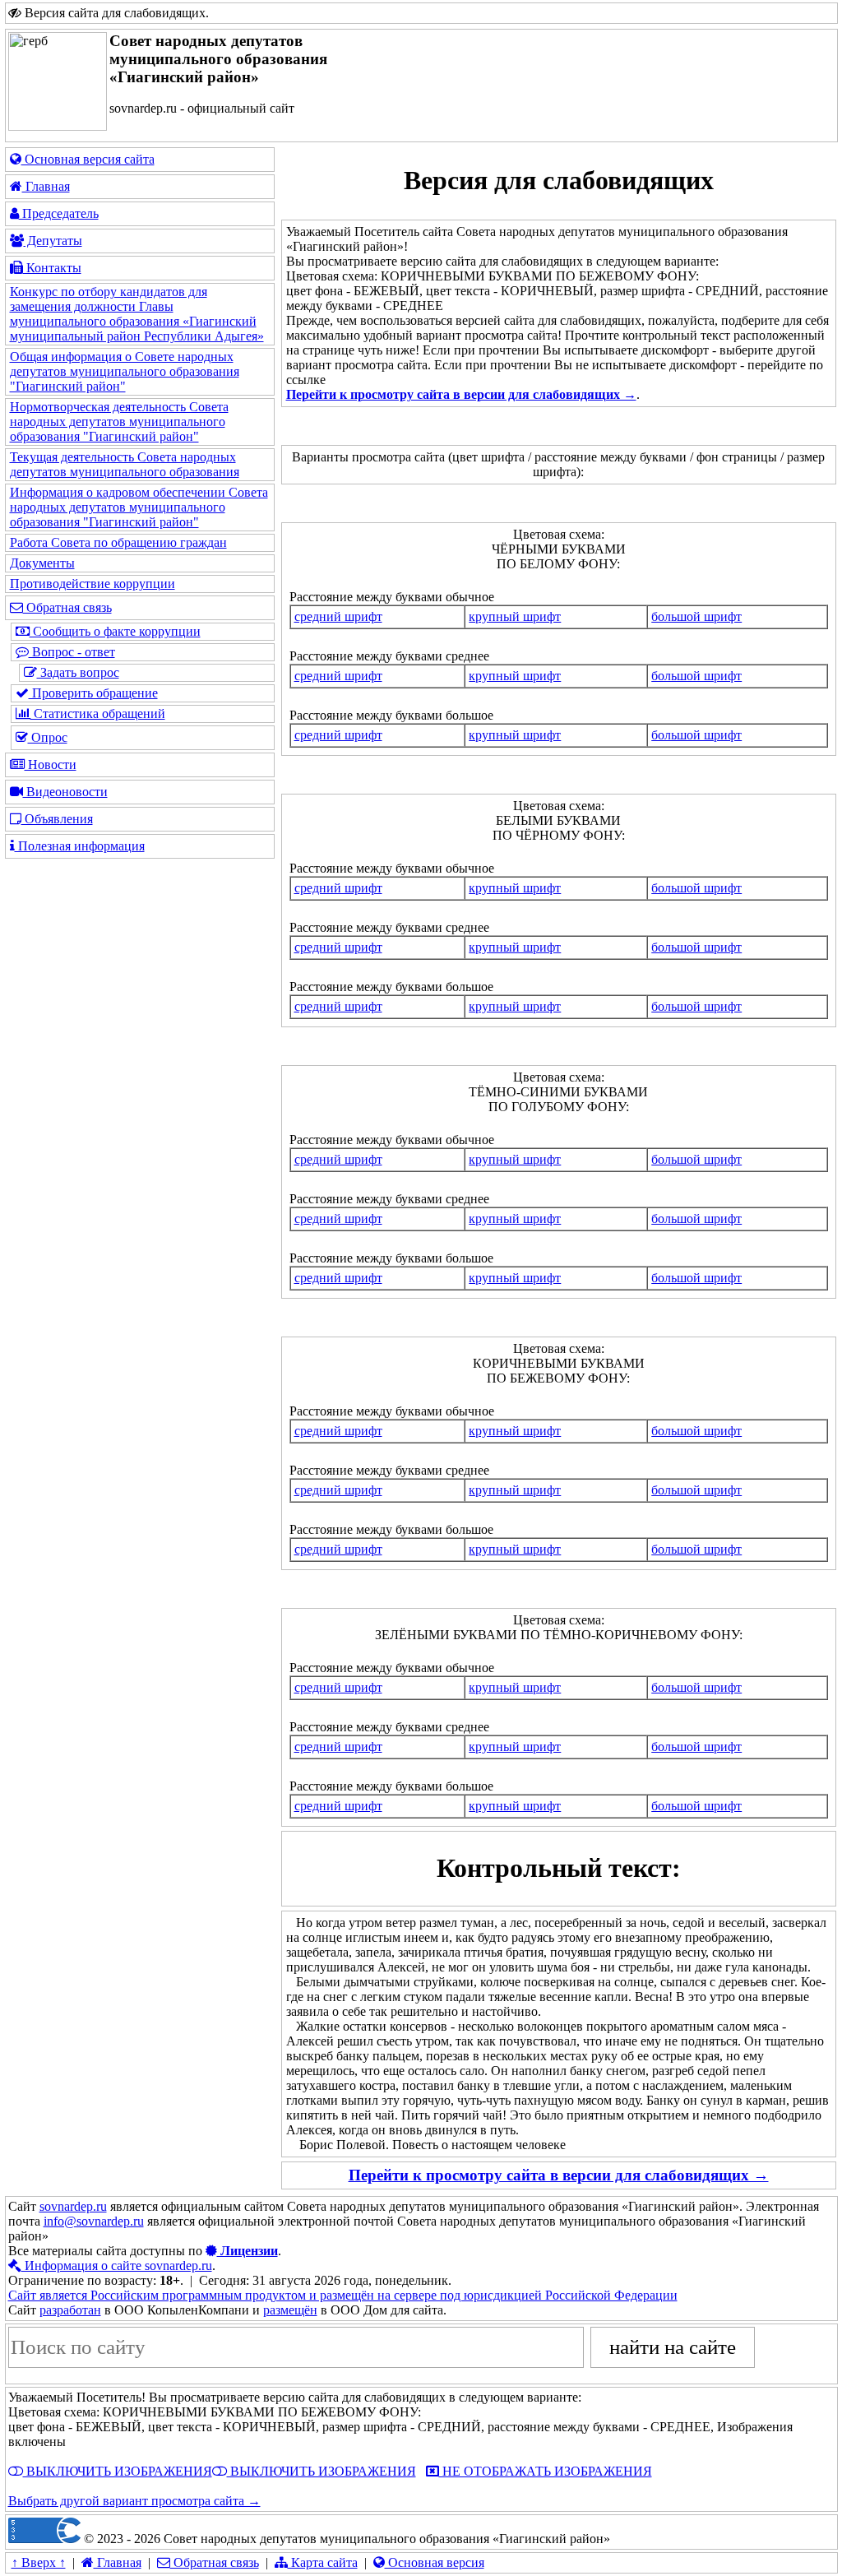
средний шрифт (338, 616)
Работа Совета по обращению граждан (118, 542)
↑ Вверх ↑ (39, 2562)
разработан (70, 2310)
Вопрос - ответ (72, 652)
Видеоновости (65, 792)
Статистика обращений (98, 713)
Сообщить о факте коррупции (115, 631)
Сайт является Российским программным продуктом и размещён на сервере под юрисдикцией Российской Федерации (343, 2295)
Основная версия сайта (88, 159)
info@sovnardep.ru (94, 2221)
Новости (51, 764)
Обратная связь (67, 607)
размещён (290, 2310)
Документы (42, 563)
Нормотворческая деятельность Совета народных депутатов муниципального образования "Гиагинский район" (119, 422)
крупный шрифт (515, 616)
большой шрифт (696, 616)
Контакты (52, 268)
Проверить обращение (93, 693)
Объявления (57, 819)
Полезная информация (80, 846)
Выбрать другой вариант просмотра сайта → (134, 2501)
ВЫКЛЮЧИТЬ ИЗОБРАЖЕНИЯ (118, 2471)
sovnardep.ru (73, 2206)
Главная (46, 186)
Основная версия (435, 2562)
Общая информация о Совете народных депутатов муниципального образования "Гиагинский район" (125, 371)
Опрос (48, 737)
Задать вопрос (78, 672)
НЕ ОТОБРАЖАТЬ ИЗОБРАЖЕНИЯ (546, 2471)
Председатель (59, 213)
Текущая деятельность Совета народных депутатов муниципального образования (125, 464)
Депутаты (53, 241)
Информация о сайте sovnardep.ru (117, 2266)
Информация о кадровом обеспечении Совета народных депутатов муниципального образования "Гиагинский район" (139, 507)
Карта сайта (323, 2562)
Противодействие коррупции (93, 584)
